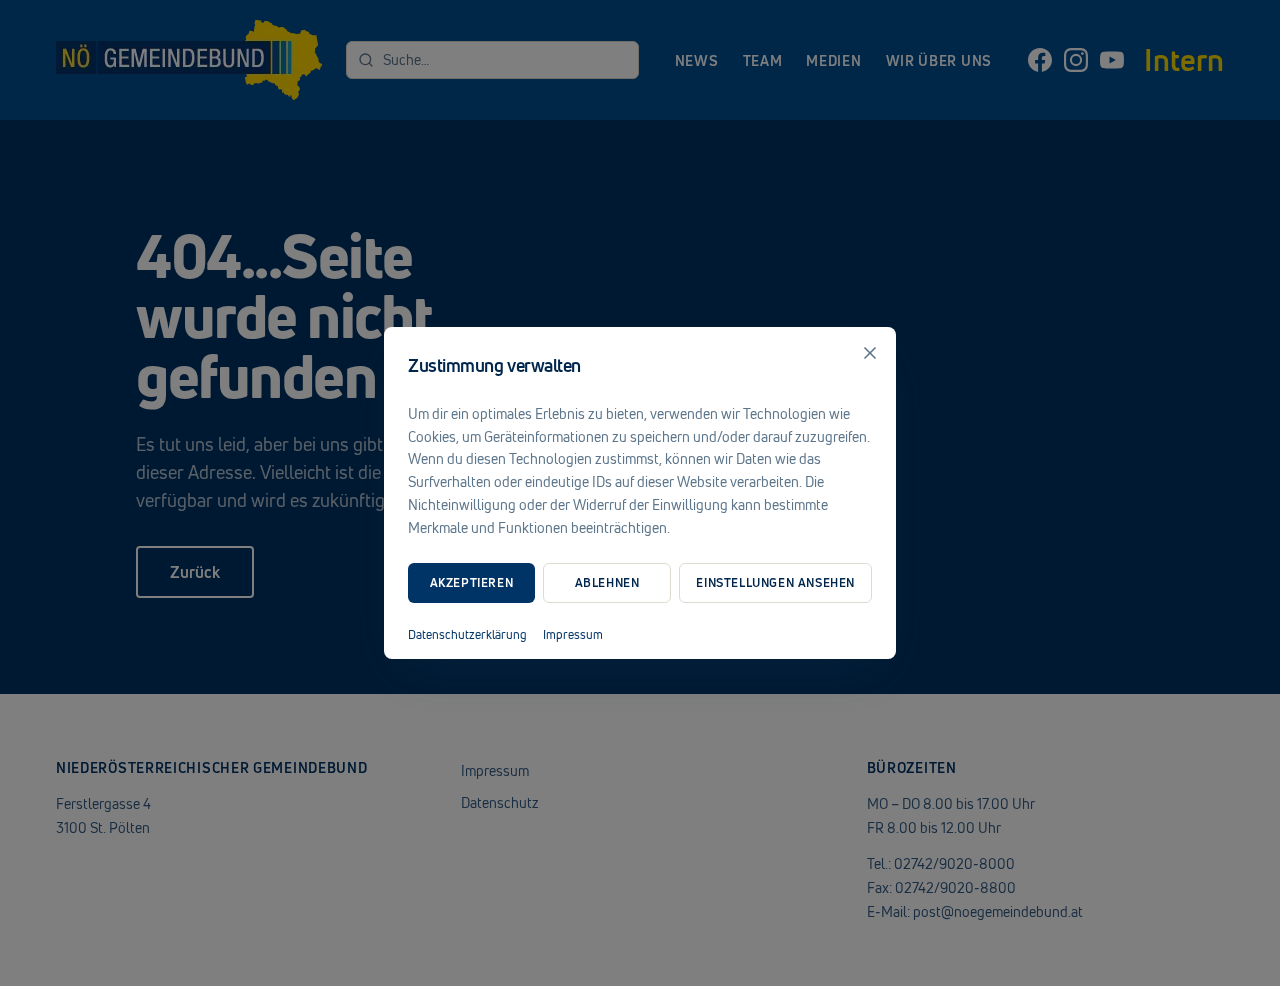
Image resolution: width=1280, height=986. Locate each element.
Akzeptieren (472, 582)
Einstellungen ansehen (775, 582)
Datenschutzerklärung (467, 635)
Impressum (573, 635)
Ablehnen (607, 582)
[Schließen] (870, 353)
